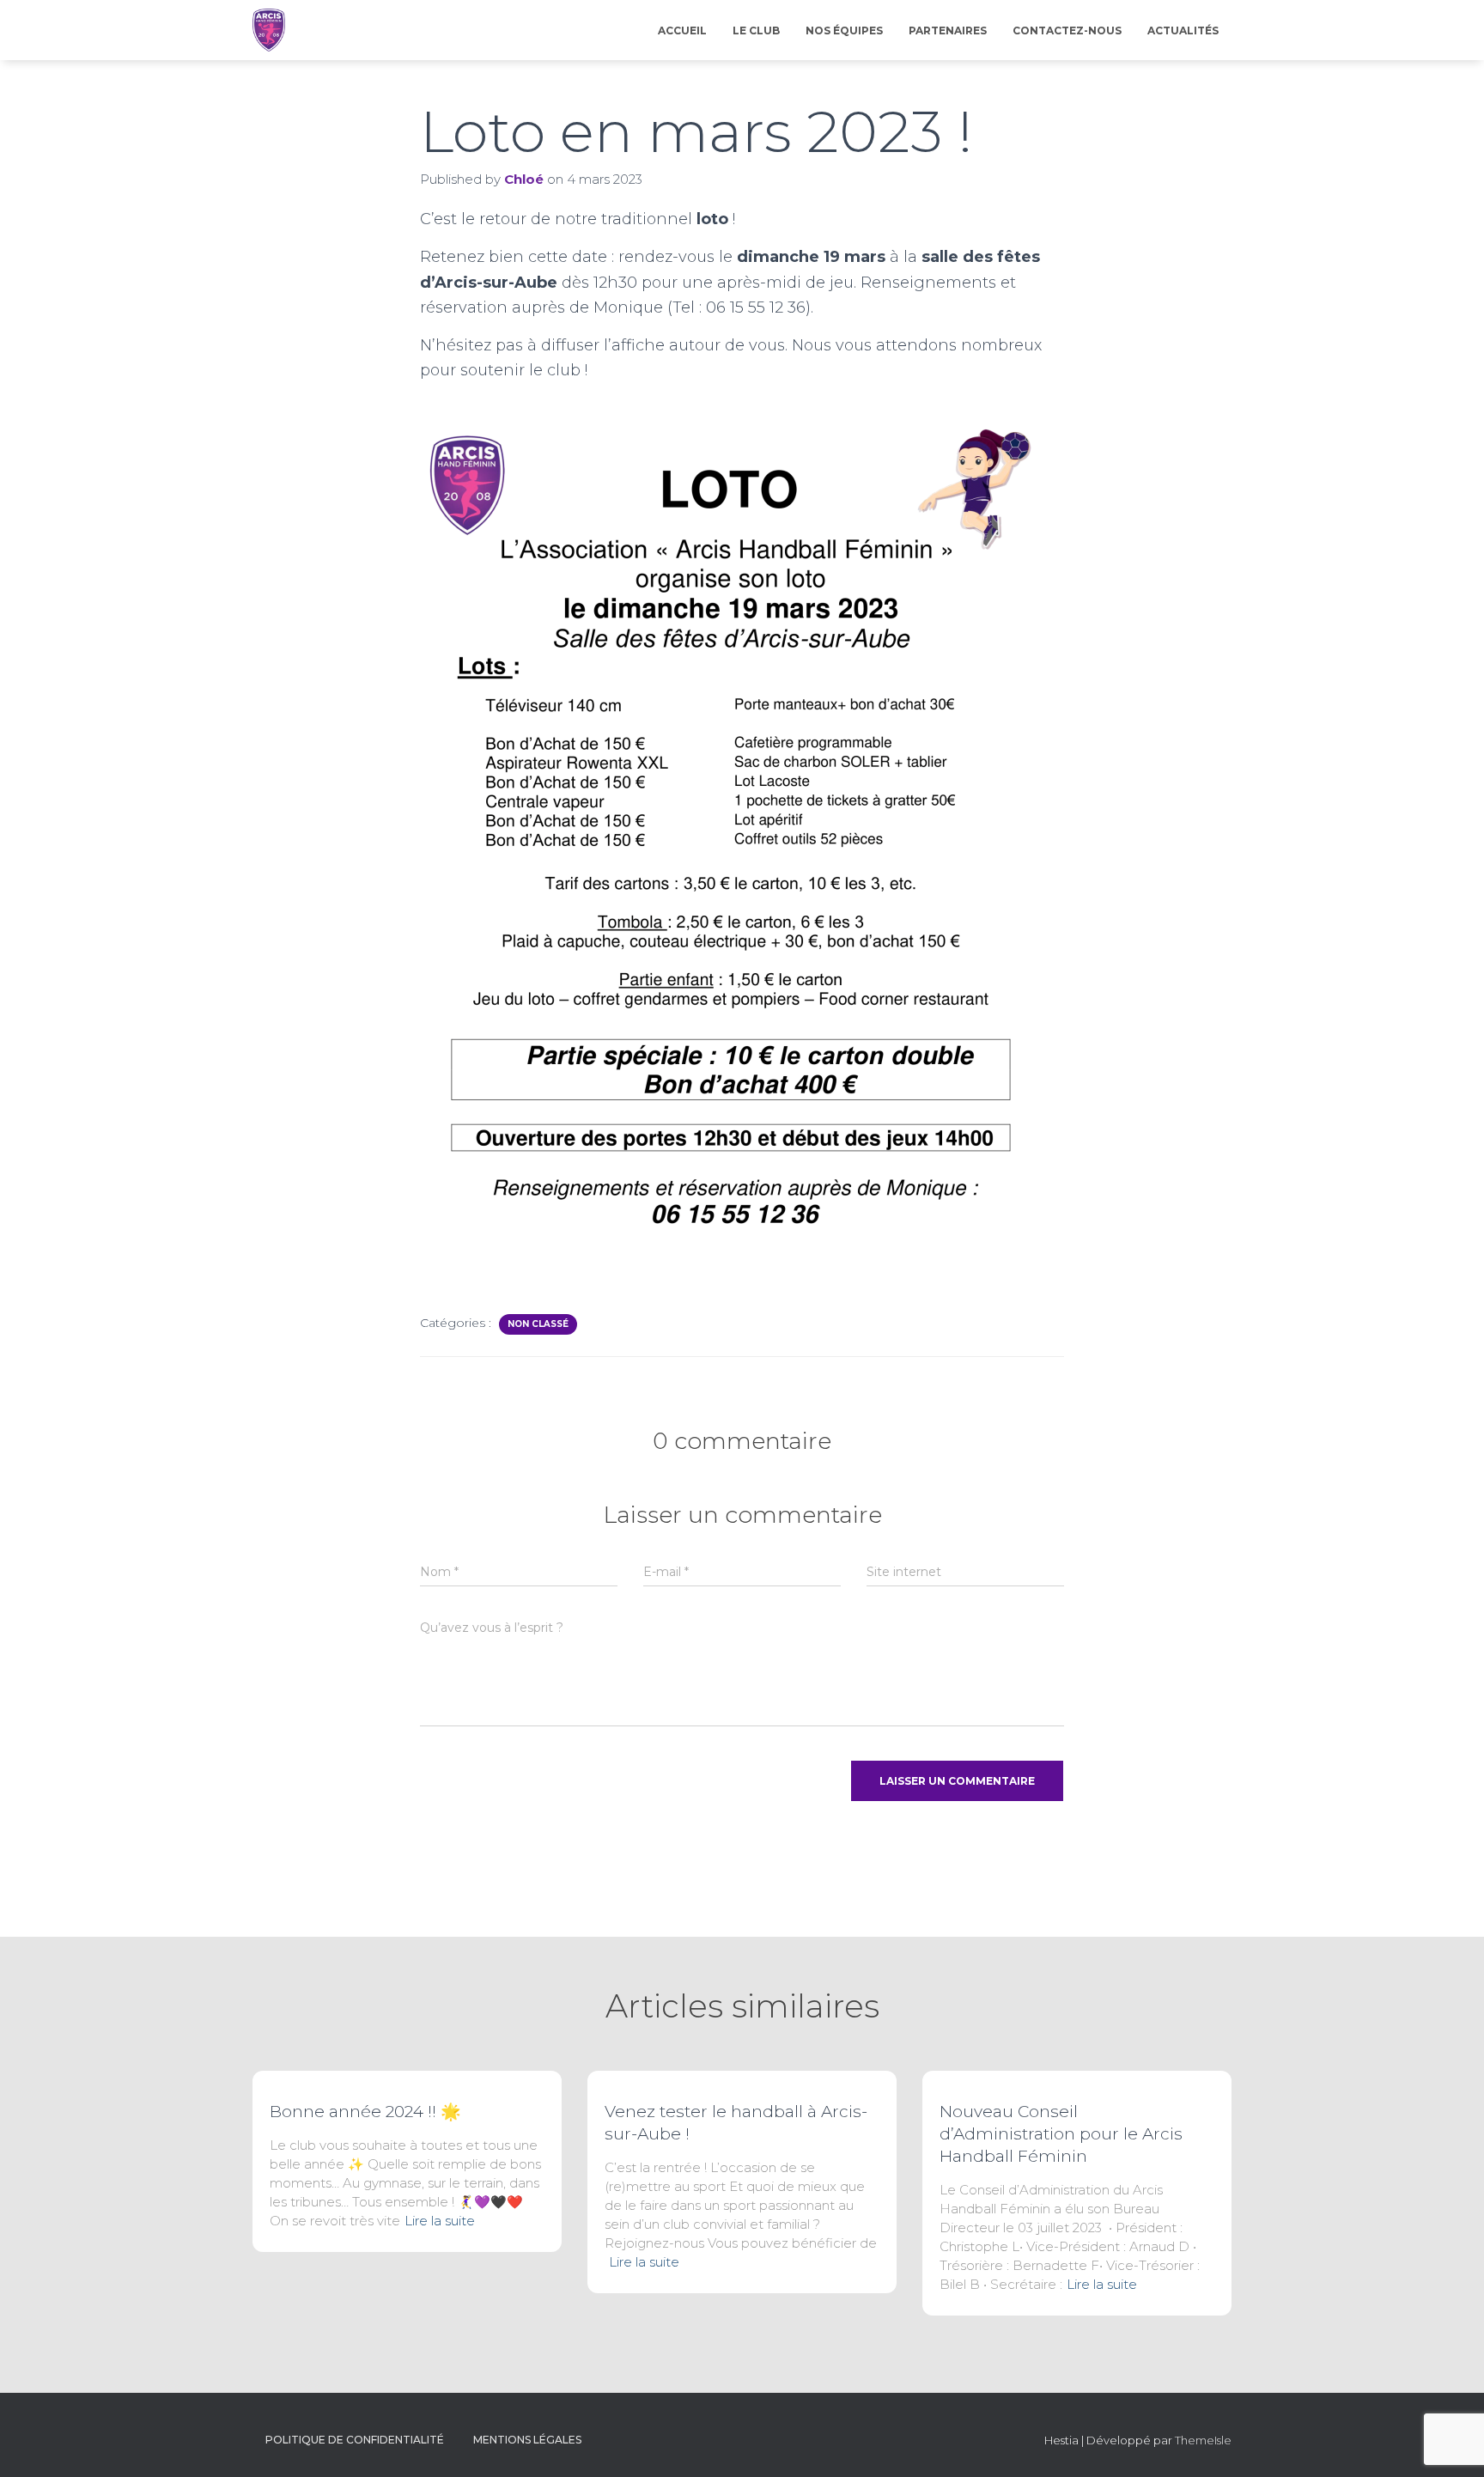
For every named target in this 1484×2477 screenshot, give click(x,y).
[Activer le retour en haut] (1450, 2443)
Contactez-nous (1067, 30)
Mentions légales (527, 2440)
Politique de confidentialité (355, 2440)
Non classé (538, 1324)
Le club (756, 30)
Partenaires (948, 30)
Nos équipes (844, 30)
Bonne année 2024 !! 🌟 (365, 2112)
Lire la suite (440, 2221)
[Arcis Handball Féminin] (269, 30)
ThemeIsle (1203, 2440)
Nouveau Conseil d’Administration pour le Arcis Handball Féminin (1061, 2134)
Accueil (682, 30)
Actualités (1183, 30)
